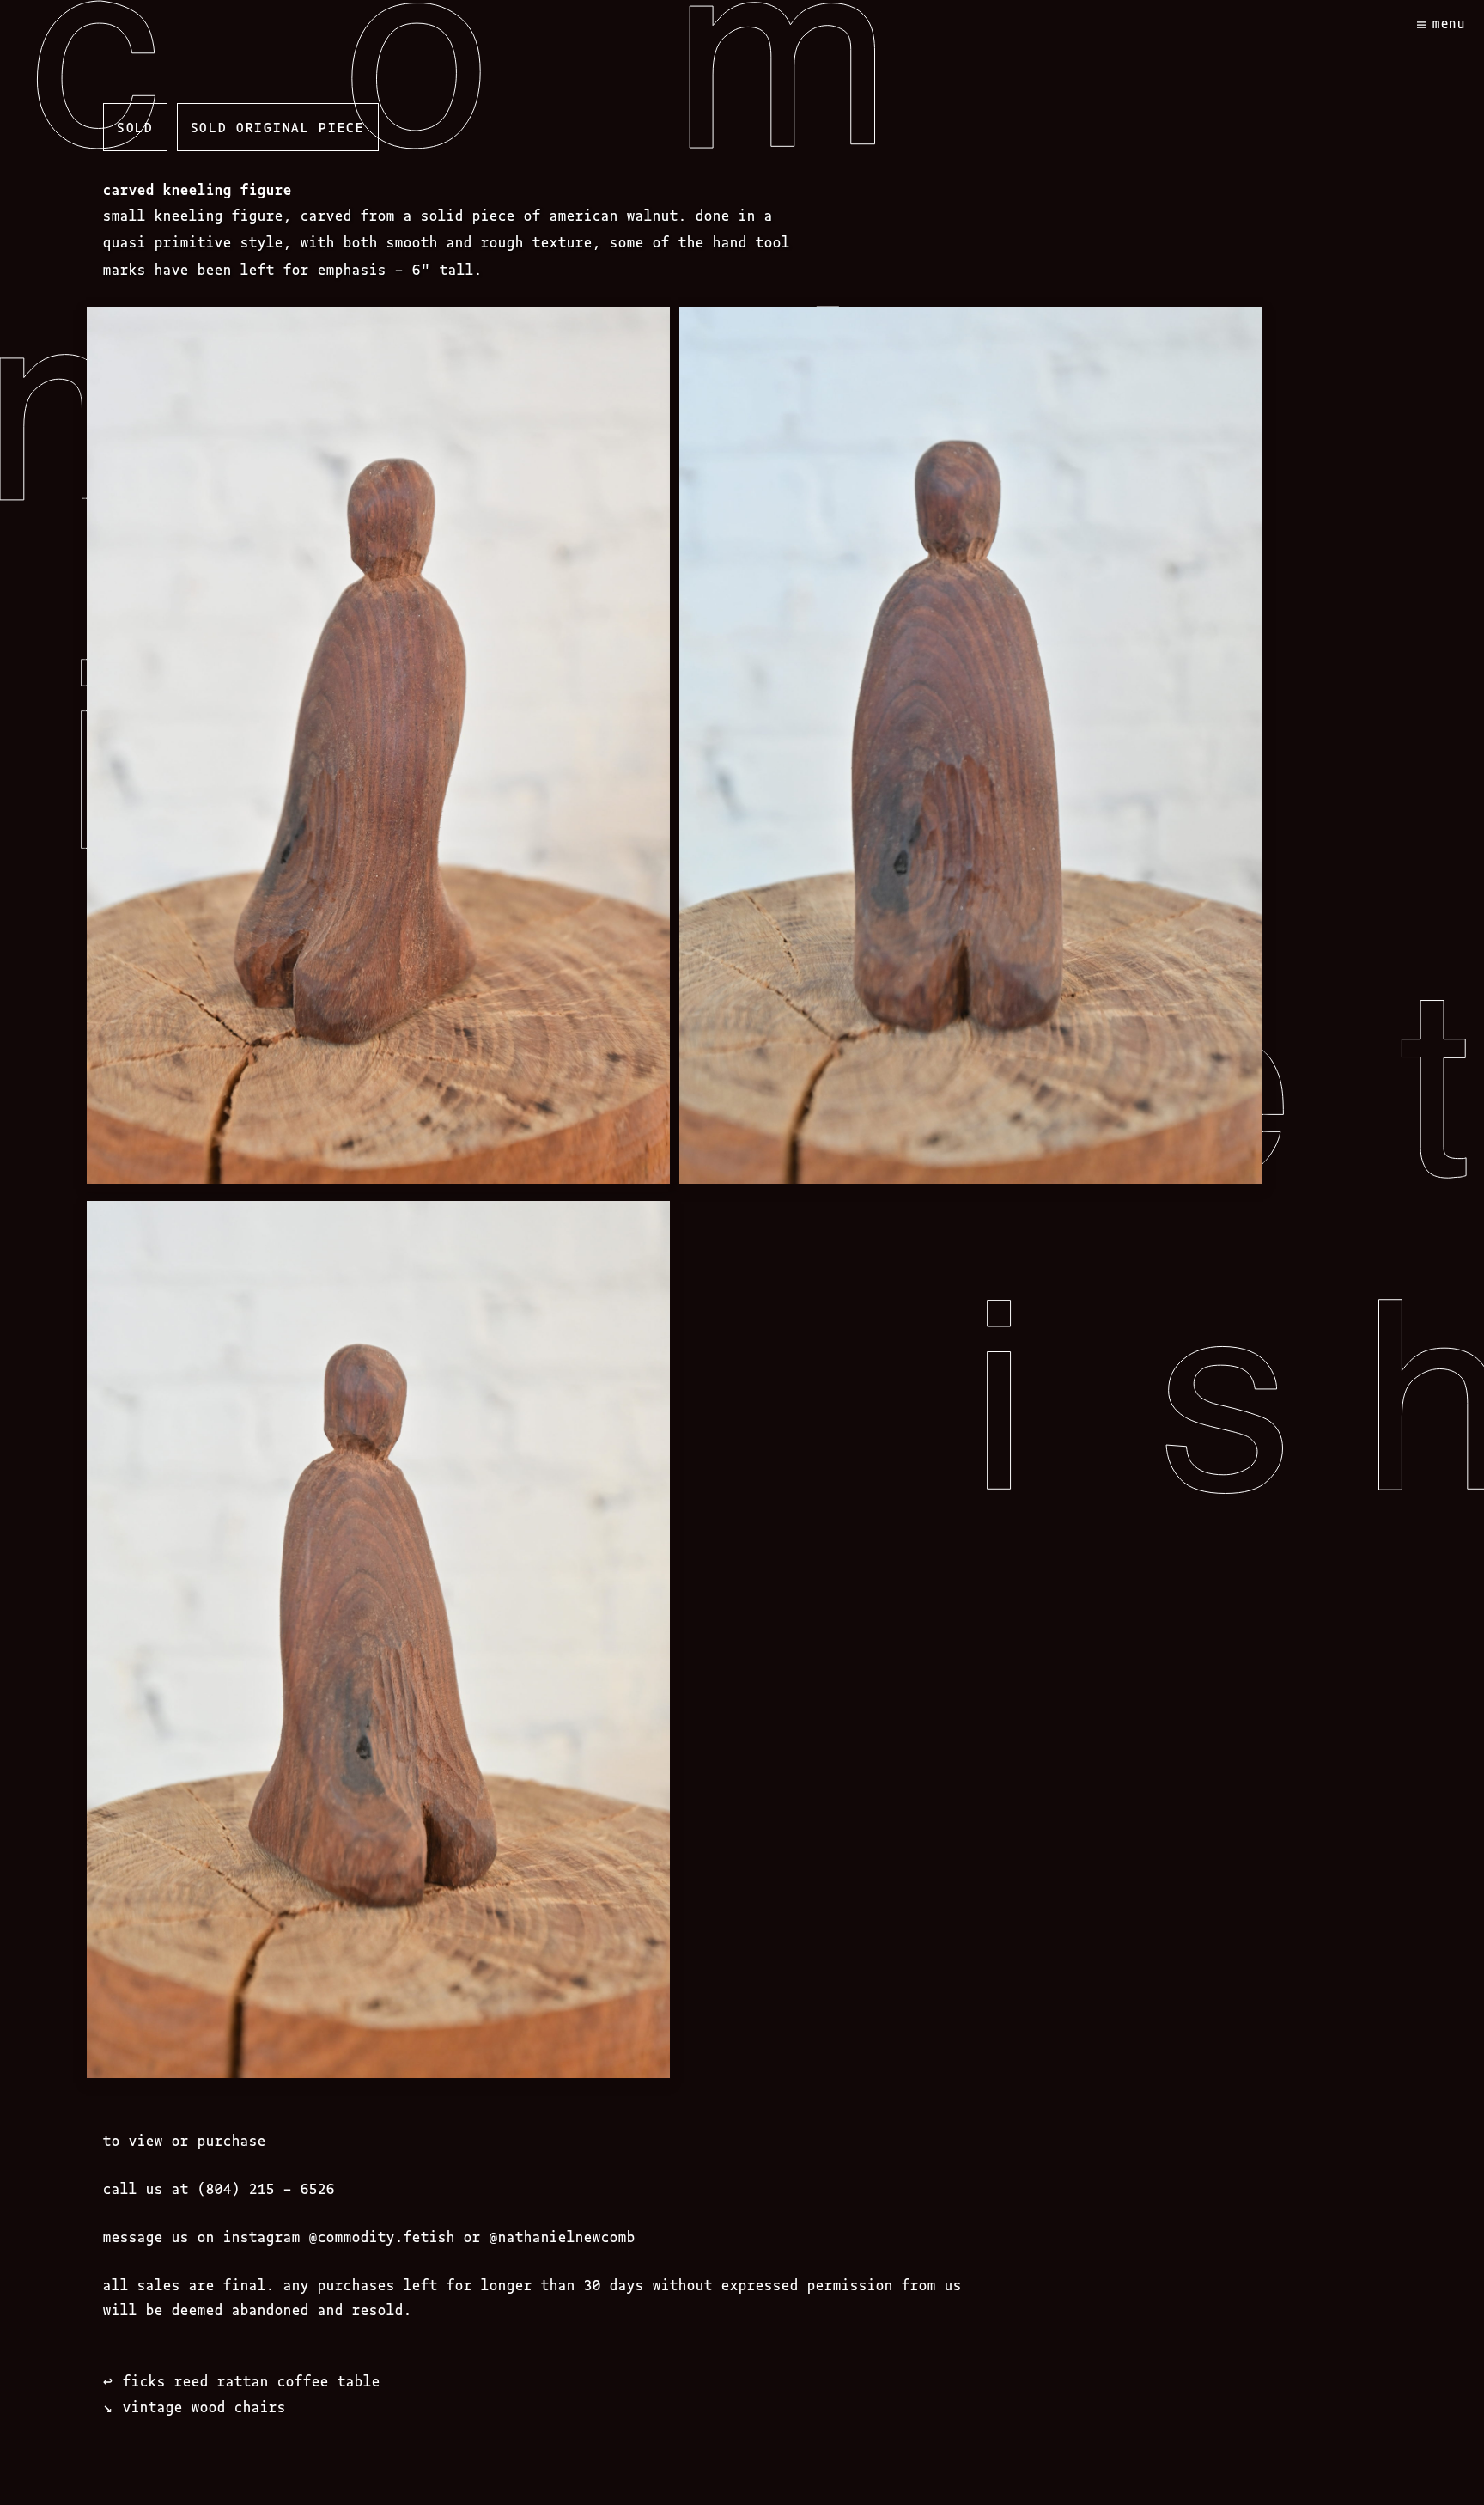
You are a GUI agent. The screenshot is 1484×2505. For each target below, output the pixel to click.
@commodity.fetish (382, 2236)
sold (135, 126)
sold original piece (278, 126)
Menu (1449, 23)
